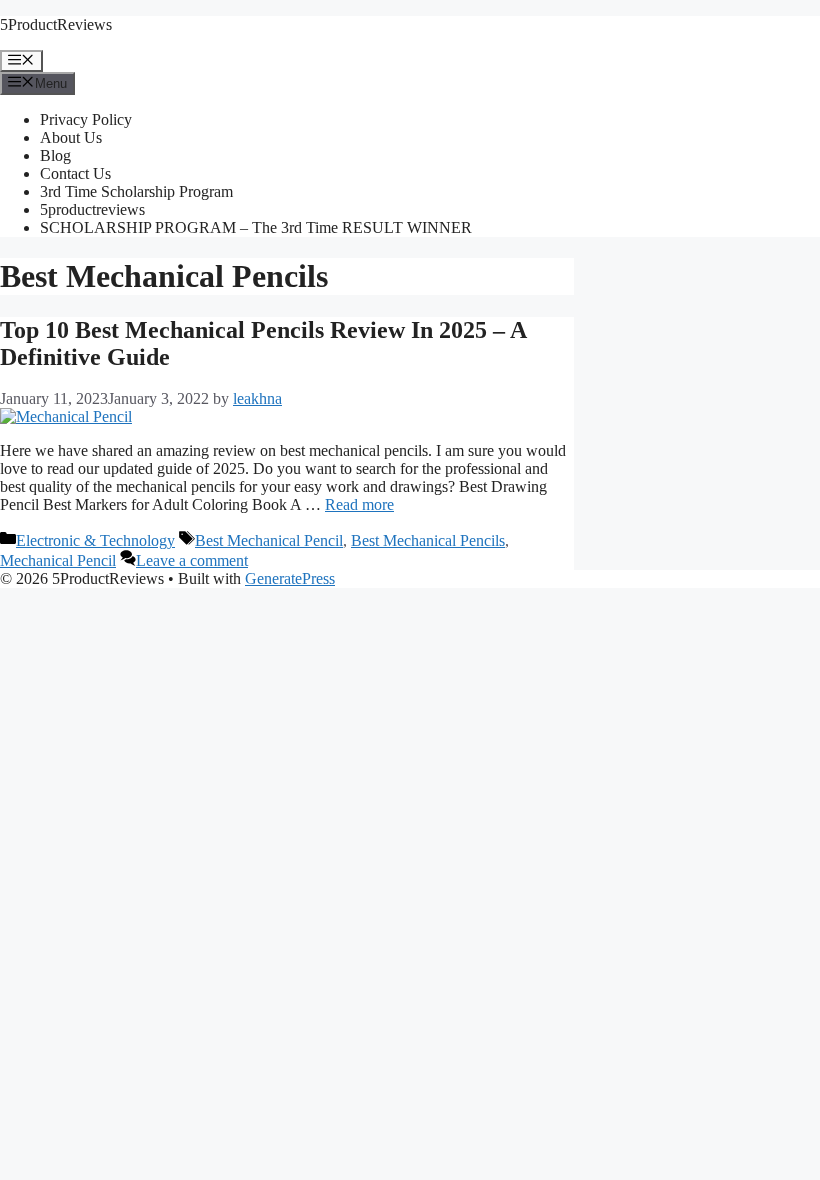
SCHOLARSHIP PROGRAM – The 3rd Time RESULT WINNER (256, 227)
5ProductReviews (56, 24)
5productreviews (92, 209)
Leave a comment (192, 560)
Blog (55, 155)
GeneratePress (290, 578)
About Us (71, 137)
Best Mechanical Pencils (428, 540)
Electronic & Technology (95, 540)
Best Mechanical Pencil (269, 540)
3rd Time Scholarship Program (136, 191)
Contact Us (75, 173)
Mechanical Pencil (58, 560)
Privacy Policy (86, 119)
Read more (359, 504)
